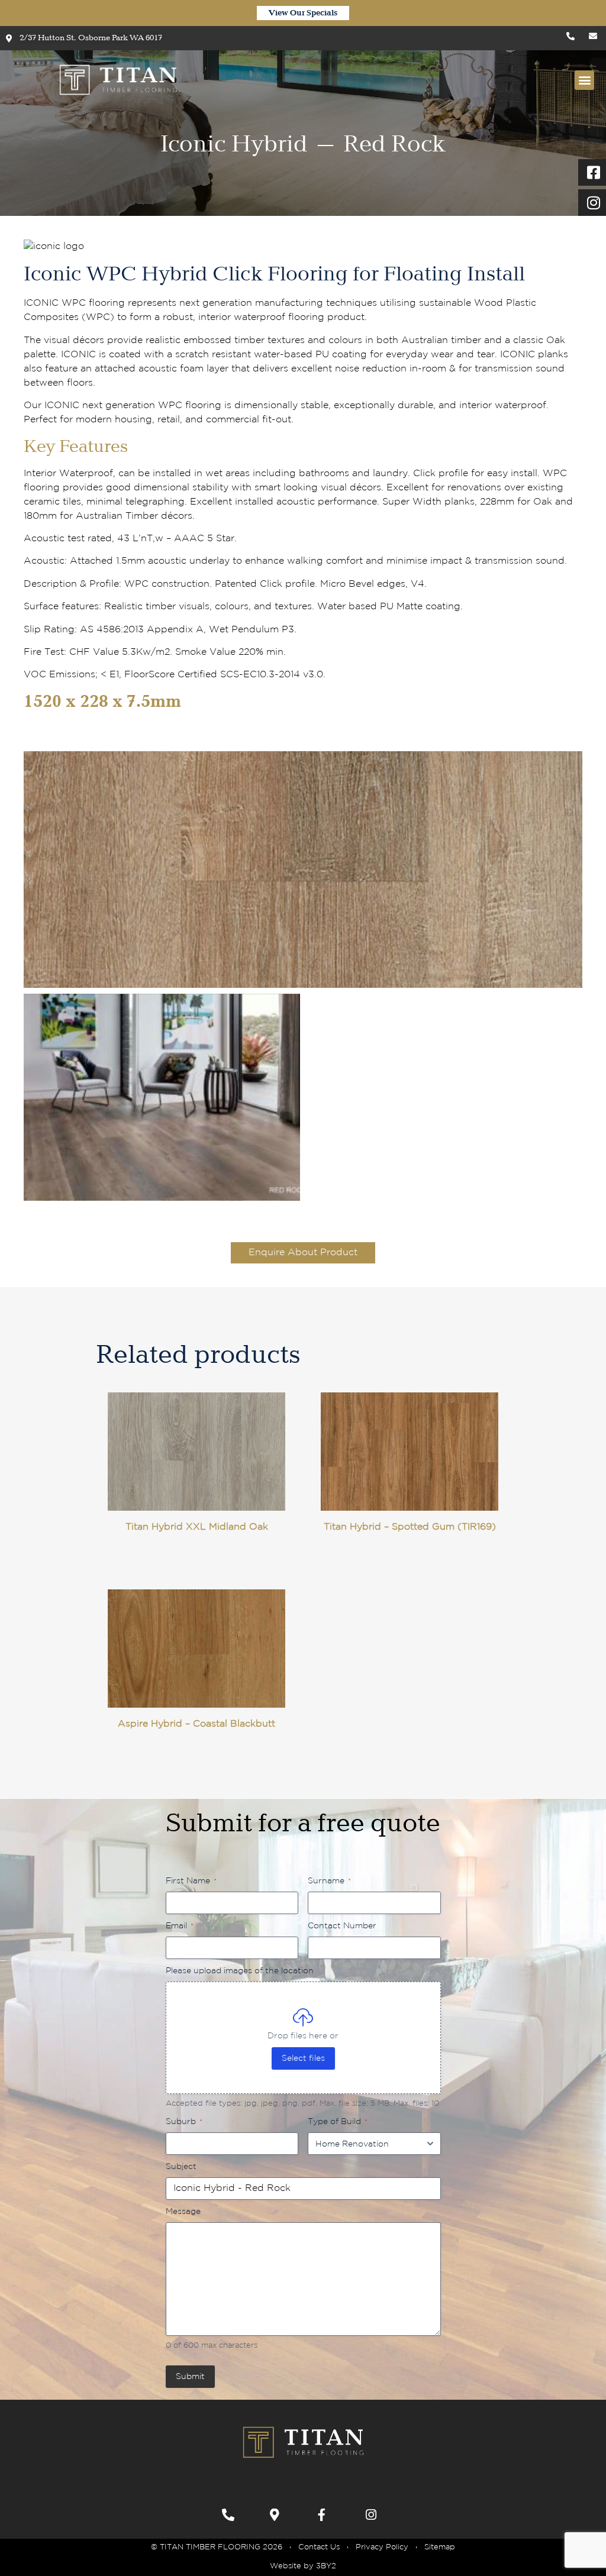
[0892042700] (231, 2515)
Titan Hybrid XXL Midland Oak (197, 1527)
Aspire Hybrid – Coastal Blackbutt (196, 1724)
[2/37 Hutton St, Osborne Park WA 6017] (279, 2515)
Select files (303, 2058)
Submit (190, 2377)
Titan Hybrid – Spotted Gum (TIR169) (410, 1527)
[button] (584, 80)
